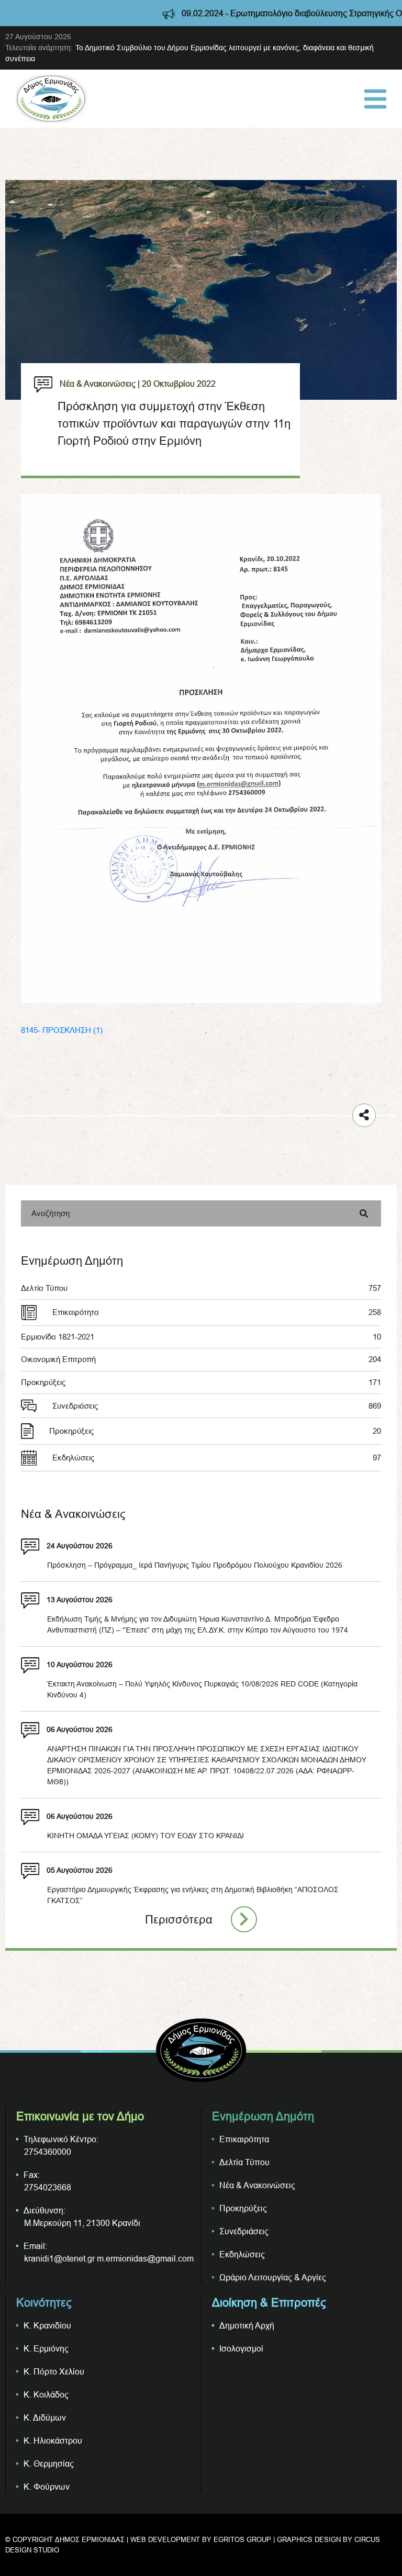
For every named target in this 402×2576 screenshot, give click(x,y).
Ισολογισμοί (241, 2348)
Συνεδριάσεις (217, 1406)
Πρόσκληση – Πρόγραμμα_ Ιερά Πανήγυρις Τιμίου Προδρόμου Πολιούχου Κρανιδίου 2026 (195, 1565)
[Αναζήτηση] (364, 1213)
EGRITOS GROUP (242, 2539)
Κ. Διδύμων (45, 2417)
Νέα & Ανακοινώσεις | (100, 384)
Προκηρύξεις (201, 1382)
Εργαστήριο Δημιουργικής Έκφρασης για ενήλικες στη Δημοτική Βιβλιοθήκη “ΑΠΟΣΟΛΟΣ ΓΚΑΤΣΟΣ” (193, 1895)
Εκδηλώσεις (217, 1458)
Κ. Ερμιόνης (46, 2348)
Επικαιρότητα (217, 1312)
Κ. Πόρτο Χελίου (54, 2371)
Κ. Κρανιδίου (47, 2325)
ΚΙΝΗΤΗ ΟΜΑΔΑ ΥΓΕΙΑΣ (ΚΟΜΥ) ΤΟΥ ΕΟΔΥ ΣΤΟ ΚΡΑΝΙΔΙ (146, 1836)
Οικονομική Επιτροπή (201, 1359)
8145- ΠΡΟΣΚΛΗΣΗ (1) (62, 1030)
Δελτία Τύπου (201, 1288)
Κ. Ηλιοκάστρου (53, 2440)
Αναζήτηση (51, 1213)
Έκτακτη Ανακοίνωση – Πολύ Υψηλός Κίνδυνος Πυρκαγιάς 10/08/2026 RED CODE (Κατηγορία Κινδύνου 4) (202, 1689)
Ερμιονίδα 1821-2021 (201, 1337)
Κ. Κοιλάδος (46, 2394)
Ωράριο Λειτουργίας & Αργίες (273, 2277)
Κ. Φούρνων (47, 2487)
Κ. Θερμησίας (49, 2463)
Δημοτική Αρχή (247, 2325)
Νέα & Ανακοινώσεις (257, 2185)
